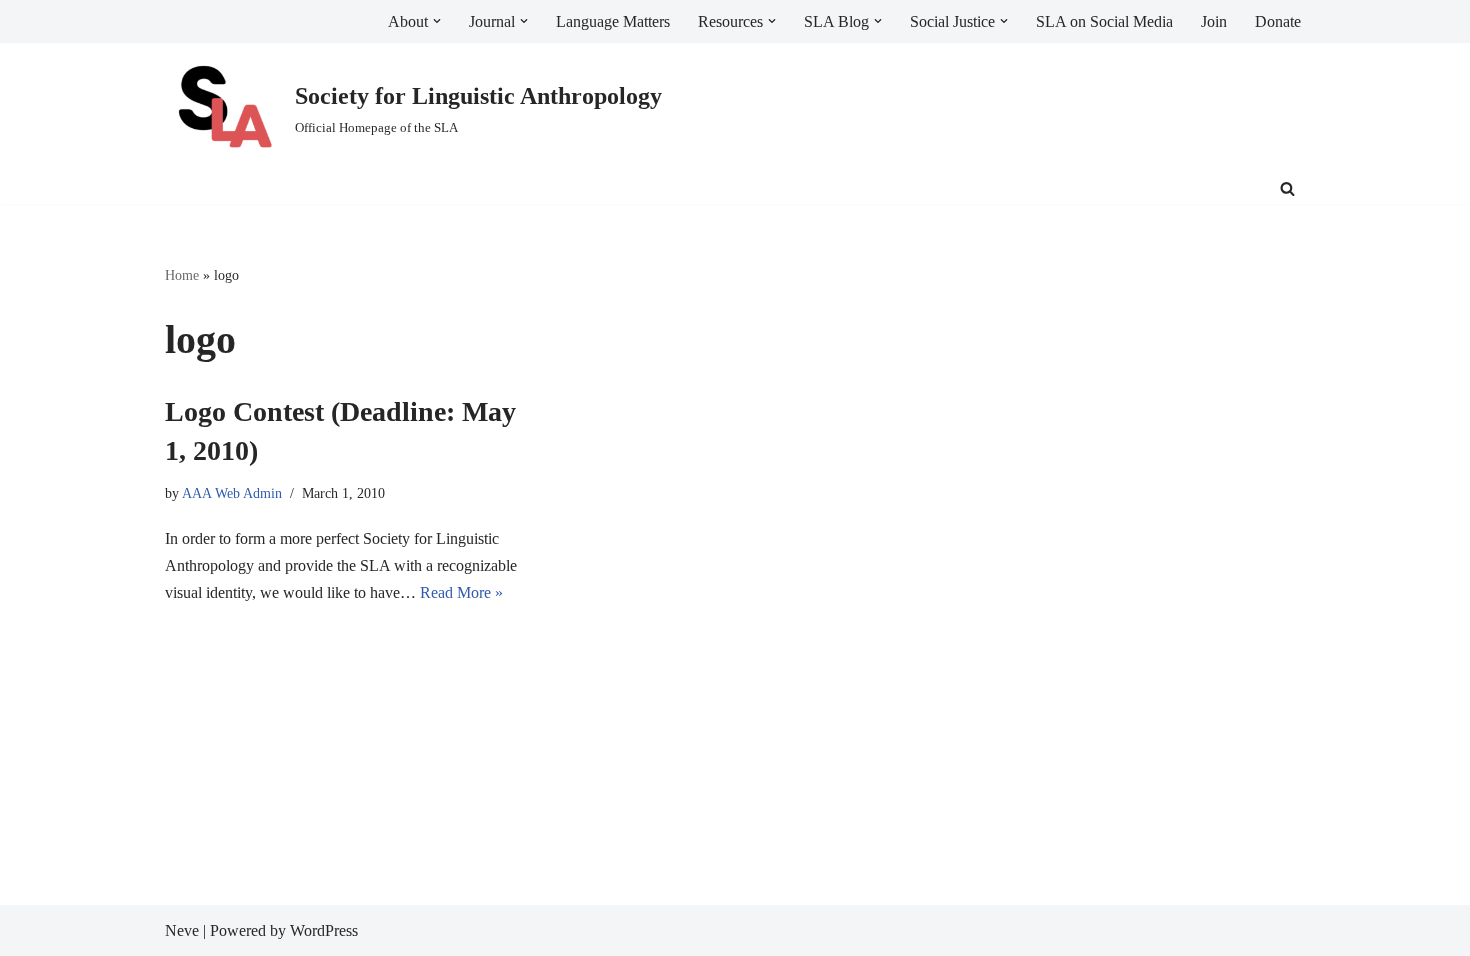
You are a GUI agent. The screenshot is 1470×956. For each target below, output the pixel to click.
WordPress (324, 930)
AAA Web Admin (232, 493)
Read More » (461, 592)
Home (182, 275)
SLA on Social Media (1104, 21)
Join (1214, 21)
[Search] (1287, 188)
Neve (182, 930)
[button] (437, 21)
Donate (1278, 21)
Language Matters (613, 21)
